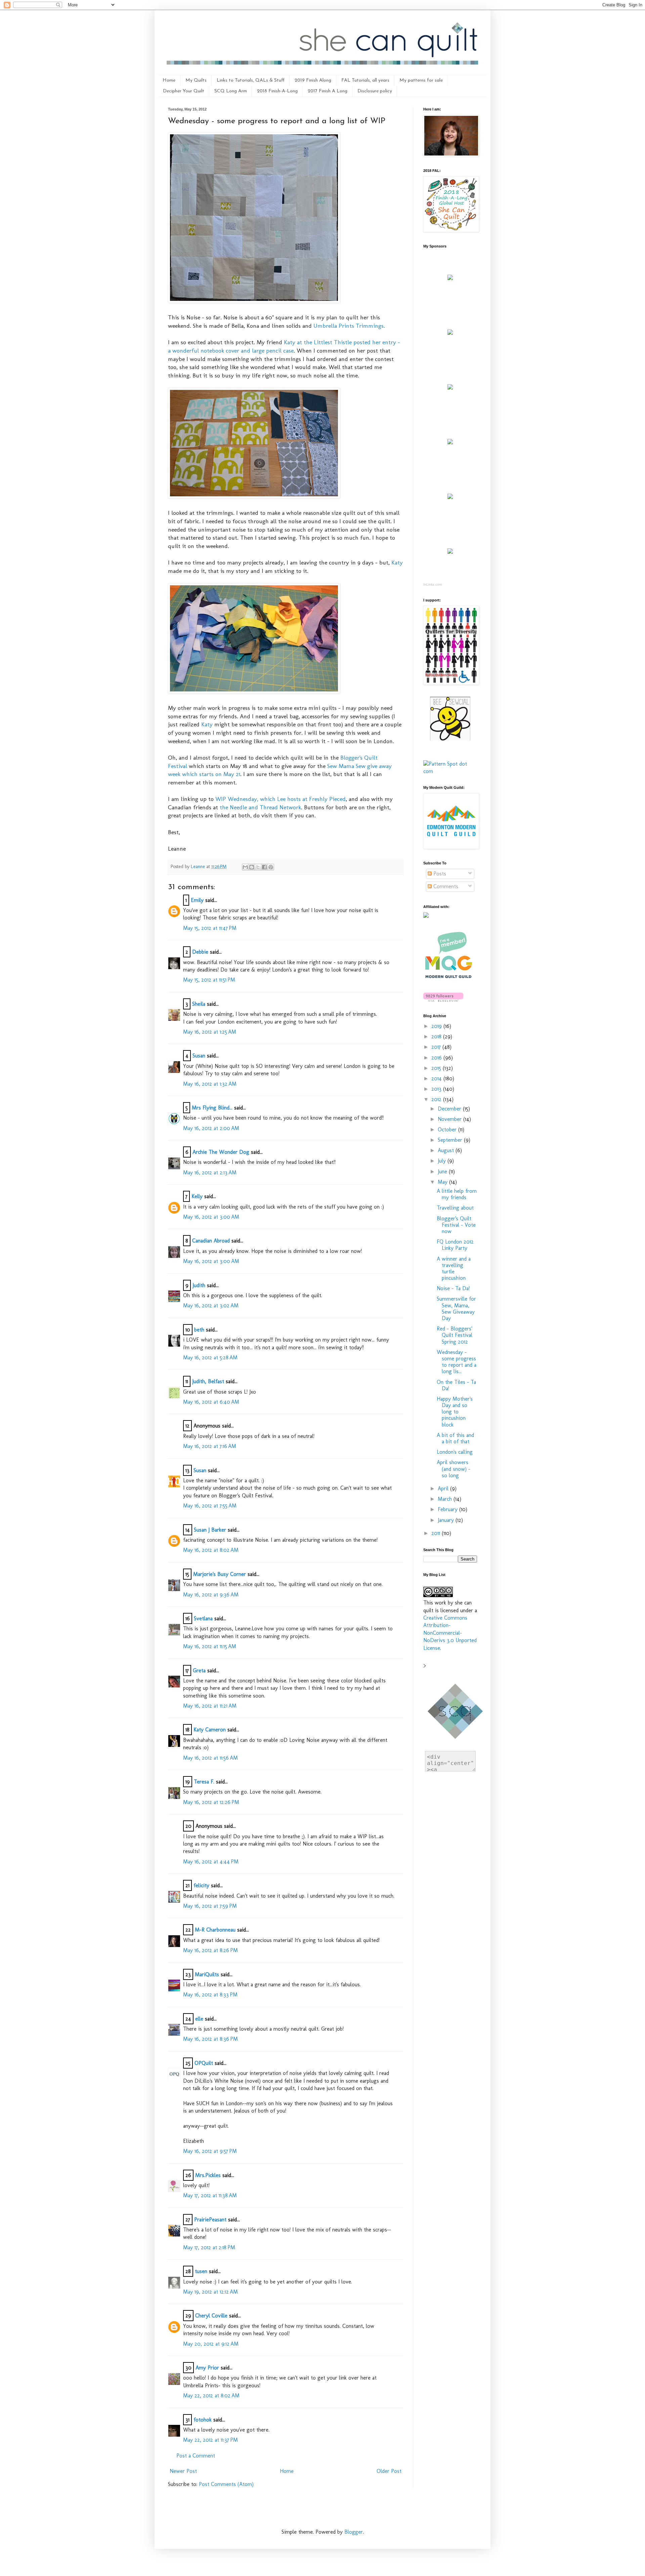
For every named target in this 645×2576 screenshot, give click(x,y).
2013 (437, 1089)
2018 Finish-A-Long (277, 91)
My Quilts (196, 80)
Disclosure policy (375, 91)
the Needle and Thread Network (260, 807)
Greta (199, 1670)
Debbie (200, 952)
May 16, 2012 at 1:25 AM (210, 1032)
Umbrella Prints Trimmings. (349, 326)
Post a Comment (196, 2456)
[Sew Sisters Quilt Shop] (450, 333)
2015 (437, 1068)
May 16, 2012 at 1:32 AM (210, 1084)
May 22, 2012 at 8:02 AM (211, 2396)
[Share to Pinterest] (271, 867)
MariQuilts (207, 1974)
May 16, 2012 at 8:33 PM (210, 1995)
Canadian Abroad (211, 1241)
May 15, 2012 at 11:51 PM (209, 980)
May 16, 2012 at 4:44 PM (211, 1862)
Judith (199, 1285)
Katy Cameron (210, 1730)
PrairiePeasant (210, 2220)
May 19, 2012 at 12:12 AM (210, 2292)
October (448, 1129)
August (447, 1150)
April (444, 1488)
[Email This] (245, 867)
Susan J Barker (210, 1530)
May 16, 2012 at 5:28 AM (210, 1358)
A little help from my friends (457, 1194)
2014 (437, 1078)
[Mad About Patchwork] (450, 388)
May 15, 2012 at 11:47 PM (210, 928)
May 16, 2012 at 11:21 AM (210, 1706)
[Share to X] (258, 867)
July (443, 1161)
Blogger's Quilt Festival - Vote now (456, 1225)
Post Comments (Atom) (226, 2484)
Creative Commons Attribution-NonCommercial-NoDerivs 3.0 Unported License (450, 1633)
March (446, 1499)
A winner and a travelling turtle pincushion (454, 1269)
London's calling (455, 1452)
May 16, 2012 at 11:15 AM (210, 1646)
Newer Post (183, 2471)
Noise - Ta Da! (453, 1288)
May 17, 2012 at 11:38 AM (210, 2195)
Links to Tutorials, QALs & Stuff (251, 80)
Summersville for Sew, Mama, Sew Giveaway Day (456, 1308)
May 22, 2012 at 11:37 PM (210, 2440)
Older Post (389, 2471)
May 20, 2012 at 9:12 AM (211, 2344)
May (443, 1182)
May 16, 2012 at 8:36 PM (210, 2039)
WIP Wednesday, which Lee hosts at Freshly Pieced (281, 799)
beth (200, 1330)
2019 (437, 1026)
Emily (197, 900)
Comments (445, 886)
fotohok (203, 2420)
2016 (437, 1058)
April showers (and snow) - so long (454, 1469)
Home (169, 80)
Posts (439, 874)
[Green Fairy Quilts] (450, 278)
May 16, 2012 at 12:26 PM (211, 1802)
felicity (201, 1885)
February (448, 1509)
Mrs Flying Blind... (212, 1108)
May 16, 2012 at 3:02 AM (211, 1305)
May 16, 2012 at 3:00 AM (211, 1217)
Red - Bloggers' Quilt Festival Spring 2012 (455, 1335)
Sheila (199, 1004)
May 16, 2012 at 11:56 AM (210, 1758)
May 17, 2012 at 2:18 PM (209, 2247)
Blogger (354, 2532)
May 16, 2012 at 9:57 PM (210, 2151)
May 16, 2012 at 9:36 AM (211, 1595)
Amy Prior (207, 2368)
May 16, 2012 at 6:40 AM (211, 1402)
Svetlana (203, 1618)
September (451, 1140)
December (450, 1109)
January (447, 1520)
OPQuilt (204, 2063)
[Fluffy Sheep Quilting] (450, 442)
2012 (437, 1099)
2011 (437, 1533)
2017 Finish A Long (328, 91)
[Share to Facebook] (264, 867)
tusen (201, 2271)
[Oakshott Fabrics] (450, 497)
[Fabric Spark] (450, 552)
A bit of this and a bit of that (455, 1438)
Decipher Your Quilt (184, 91)
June (443, 1171)
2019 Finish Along (313, 80)
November (450, 1119)
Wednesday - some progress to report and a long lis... (457, 1362)
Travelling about (455, 1208)
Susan (199, 1056)
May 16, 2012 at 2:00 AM (211, 1128)
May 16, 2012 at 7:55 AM (210, 1506)
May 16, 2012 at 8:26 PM (210, 1950)
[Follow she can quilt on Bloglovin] (443, 1000)
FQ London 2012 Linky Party (455, 1245)
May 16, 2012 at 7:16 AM (210, 1446)
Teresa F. (204, 1782)
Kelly (197, 1196)
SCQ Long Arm (231, 91)
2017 (437, 1047)
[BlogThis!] (252, 867)
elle (199, 2019)
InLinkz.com (433, 584)
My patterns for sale (421, 80)
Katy (397, 562)
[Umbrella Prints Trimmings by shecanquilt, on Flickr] (254, 496)
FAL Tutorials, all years (365, 80)
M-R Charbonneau (215, 1930)
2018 (437, 1036)
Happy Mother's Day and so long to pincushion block (455, 1412)
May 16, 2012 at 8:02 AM (211, 1550)
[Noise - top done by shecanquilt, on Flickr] (254, 301)
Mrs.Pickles (208, 2175)
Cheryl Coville (211, 2316)
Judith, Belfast (208, 1381)
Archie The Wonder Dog (221, 1152)
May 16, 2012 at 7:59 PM (210, 1906)
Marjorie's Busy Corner (220, 1574)
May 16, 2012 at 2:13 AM (210, 1172)
